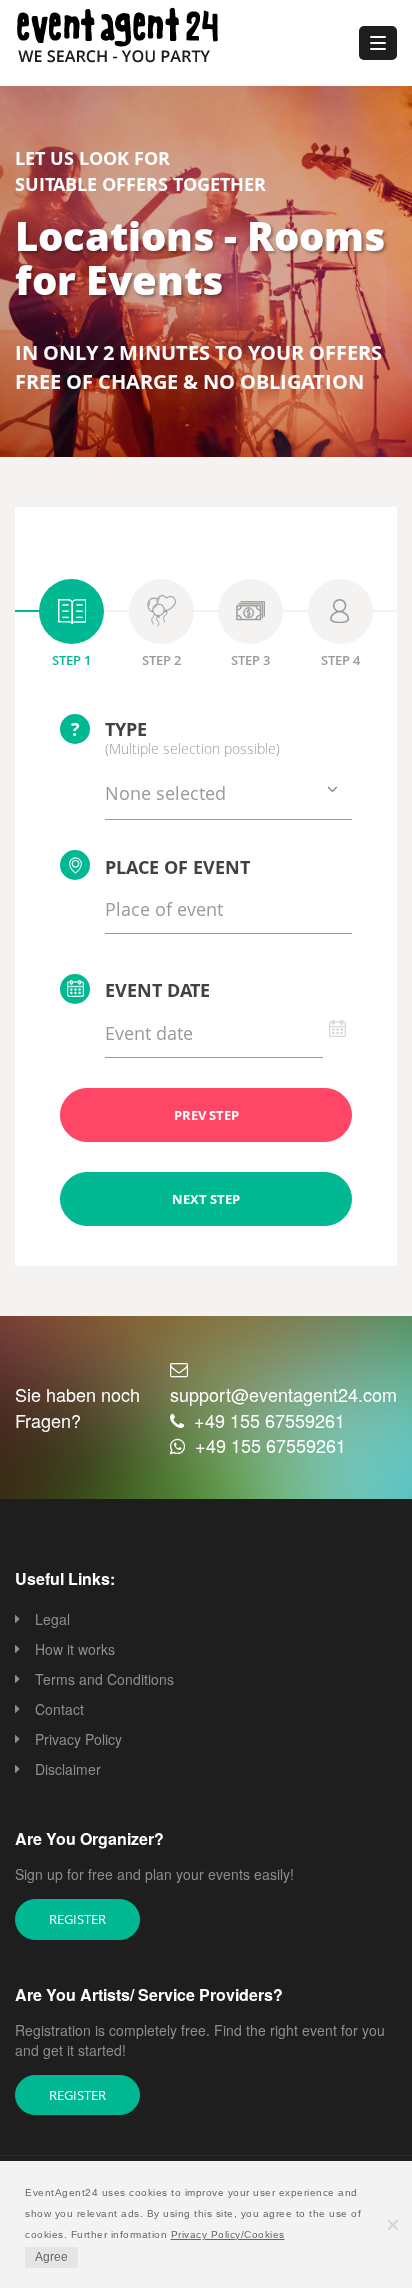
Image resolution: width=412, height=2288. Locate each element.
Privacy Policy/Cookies (228, 2234)
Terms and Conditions (104, 1679)
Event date (157, 990)
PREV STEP (206, 1115)
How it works (75, 1649)
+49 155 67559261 (269, 1420)
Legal (52, 1619)
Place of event (177, 867)
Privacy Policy (78, 1739)
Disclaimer (68, 1769)
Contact (59, 1709)
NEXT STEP (206, 1199)
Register (77, 1919)
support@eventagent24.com (283, 1394)
